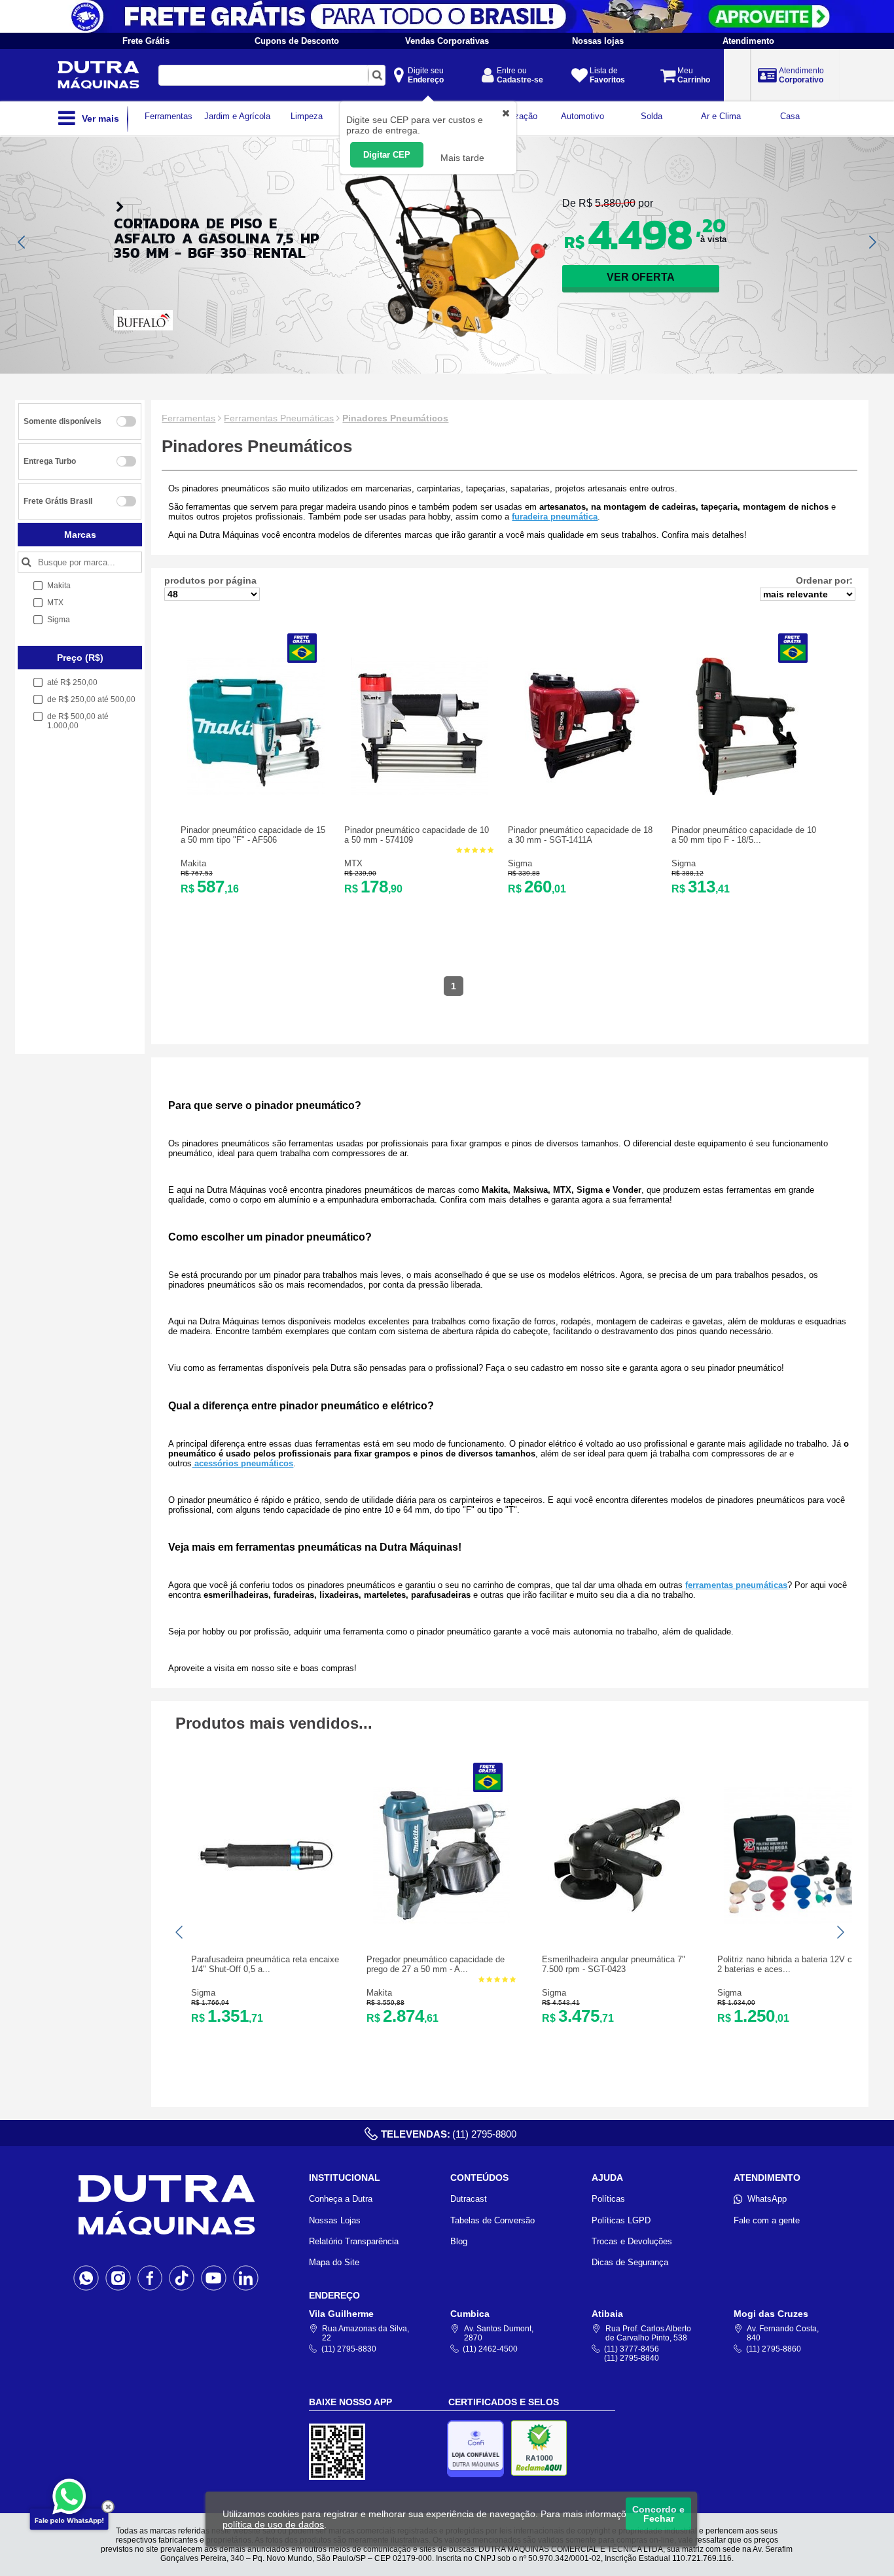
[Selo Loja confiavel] (479, 2449)
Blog (459, 2241)
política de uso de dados (273, 2524)
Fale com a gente (767, 2220)
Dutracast (469, 2199)
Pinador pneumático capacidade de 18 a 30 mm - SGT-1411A (580, 835)
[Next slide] (872, 242)
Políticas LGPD (621, 2220)
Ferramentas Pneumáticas (279, 418)
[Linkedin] (246, 2277)
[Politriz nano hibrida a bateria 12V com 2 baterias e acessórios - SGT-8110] (793, 1921)
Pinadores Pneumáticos (395, 418)
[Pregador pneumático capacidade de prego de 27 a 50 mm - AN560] (442, 1921)
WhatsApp (767, 2199)
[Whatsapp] (86, 2277)
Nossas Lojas (335, 2220)
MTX (353, 863)
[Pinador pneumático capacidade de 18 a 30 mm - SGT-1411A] (583, 792)
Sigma (520, 863)
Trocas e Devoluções (632, 2241)
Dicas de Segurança (630, 2262)
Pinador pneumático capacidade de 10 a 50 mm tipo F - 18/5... (744, 835)
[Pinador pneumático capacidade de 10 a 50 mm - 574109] (420, 792)
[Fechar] (108, 2507)
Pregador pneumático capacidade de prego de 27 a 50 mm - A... (436, 1964)
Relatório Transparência (354, 2241)
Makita (193, 863)
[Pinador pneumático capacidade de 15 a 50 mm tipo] (256, 792)
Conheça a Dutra (341, 2199)
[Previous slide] (22, 242)
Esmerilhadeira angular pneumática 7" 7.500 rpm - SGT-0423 (614, 1964)
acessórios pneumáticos (242, 1463)
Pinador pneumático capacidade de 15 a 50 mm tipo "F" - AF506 (253, 835)
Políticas (608, 2199)
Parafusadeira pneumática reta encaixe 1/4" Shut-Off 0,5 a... (265, 1964)
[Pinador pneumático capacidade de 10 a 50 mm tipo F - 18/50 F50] (747, 792)
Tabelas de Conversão (492, 2220)
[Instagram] (118, 2277)
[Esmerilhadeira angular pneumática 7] (617, 1921)
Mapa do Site (334, 2262)
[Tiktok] (182, 2277)
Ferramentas (188, 418)
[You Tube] (214, 2277)
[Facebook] (150, 2277)
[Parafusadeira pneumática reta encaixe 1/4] (266, 1921)
